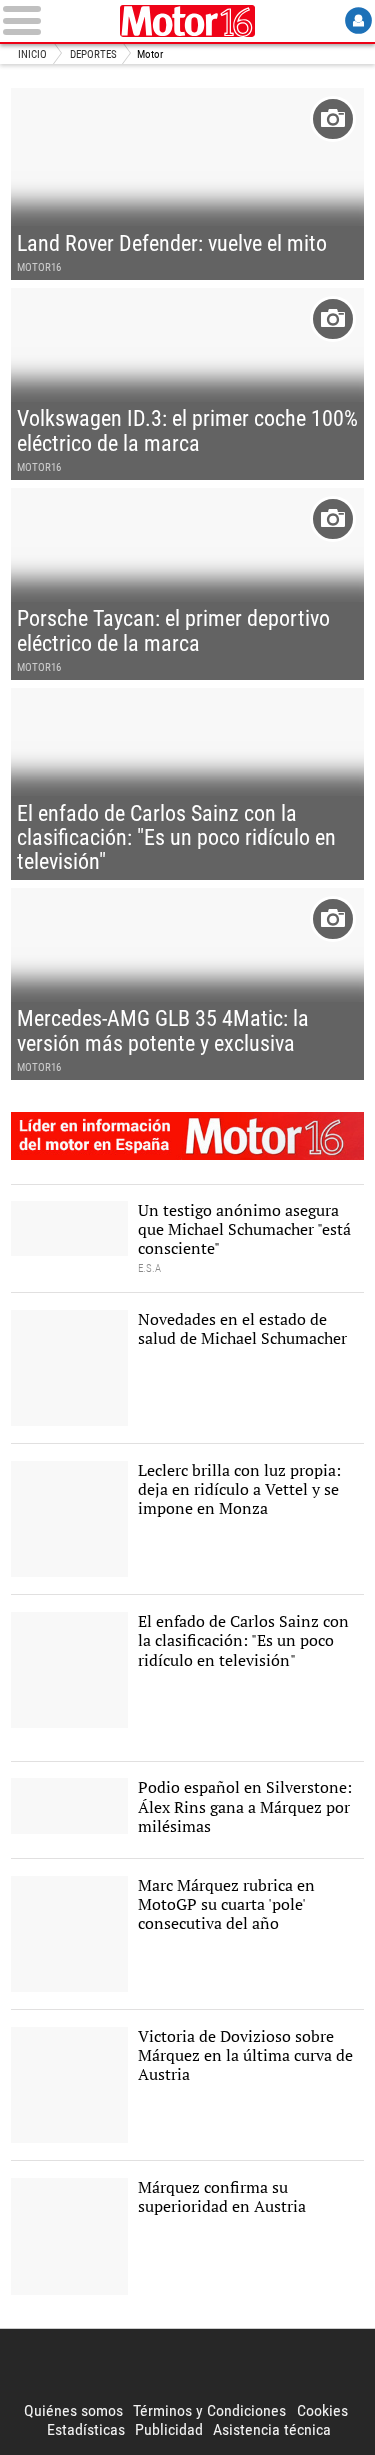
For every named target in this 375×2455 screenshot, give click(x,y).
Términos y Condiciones (209, 2410)
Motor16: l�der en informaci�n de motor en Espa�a (187, 1136)
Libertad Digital (188, 2365)
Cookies (322, 2410)
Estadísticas (86, 2429)
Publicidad (169, 2429)
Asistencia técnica (272, 2429)
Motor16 (188, 21)
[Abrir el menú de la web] (58, 20)
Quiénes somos (73, 2410)
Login (358, 20)
